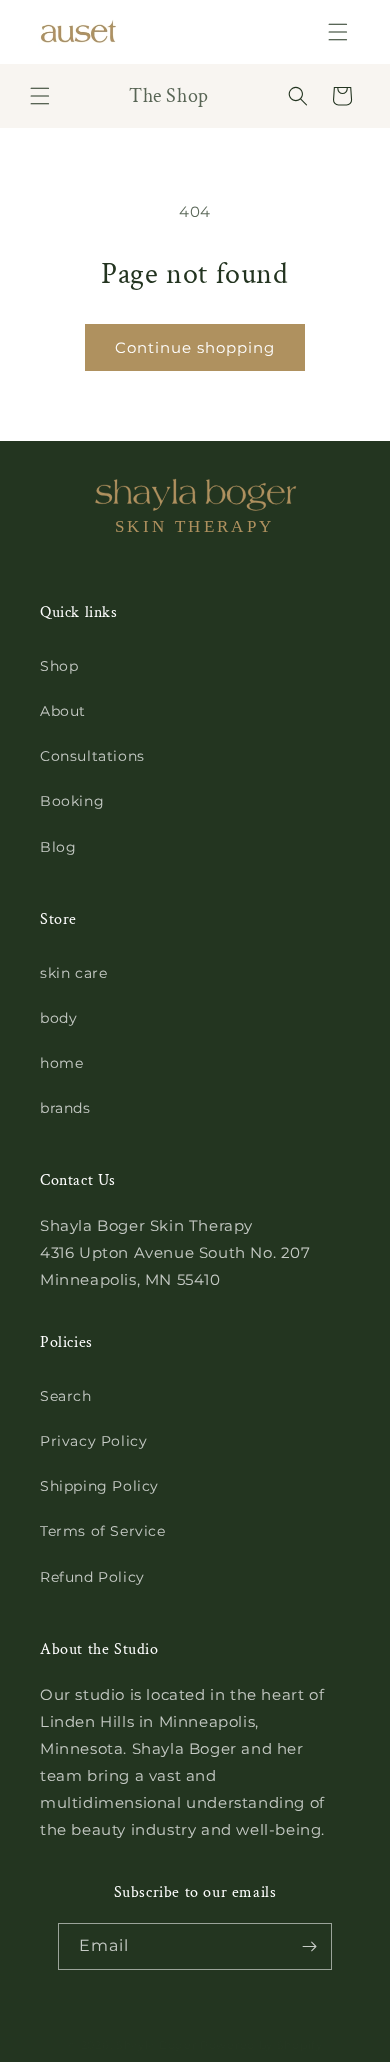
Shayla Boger (158, 2045)
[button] (338, 32)
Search (66, 1396)
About (63, 711)
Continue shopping (195, 347)
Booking (72, 801)
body (58, 1018)
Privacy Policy (93, 1441)
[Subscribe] (309, 1946)
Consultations (92, 756)
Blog (58, 847)
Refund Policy (92, 1577)
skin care (73, 973)
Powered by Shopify (261, 2045)
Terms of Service (103, 1531)
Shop (59, 666)
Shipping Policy (99, 1486)
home (61, 1063)
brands (65, 1108)
